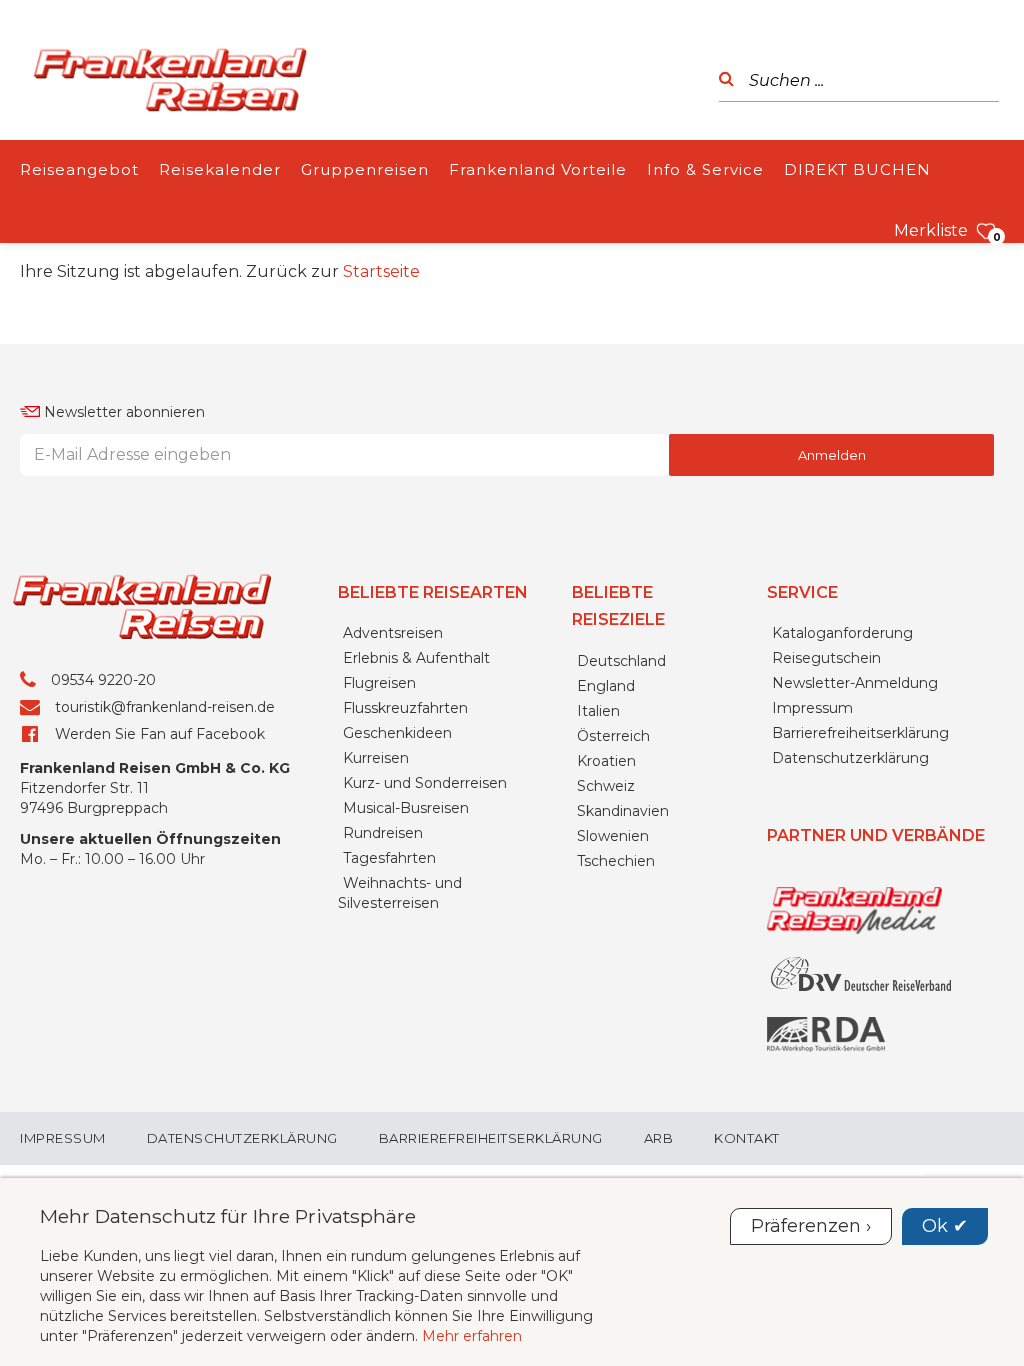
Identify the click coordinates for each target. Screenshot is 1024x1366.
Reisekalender (220, 169)
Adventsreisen (393, 633)
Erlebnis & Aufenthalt (416, 658)
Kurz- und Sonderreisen (425, 783)
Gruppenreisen (365, 169)
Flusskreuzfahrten (405, 708)
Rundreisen (383, 833)
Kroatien (606, 761)
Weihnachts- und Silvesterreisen (400, 893)
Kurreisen (376, 758)
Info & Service (705, 169)
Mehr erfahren (472, 1336)
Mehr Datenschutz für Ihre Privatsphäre (228, 1216)
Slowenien (613, 836)
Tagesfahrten (389, 858)
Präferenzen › (811, 1226)
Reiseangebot (79, 169)
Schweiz (606, 786)
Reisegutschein (826, 658)
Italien (598, 711)
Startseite (381, 271)
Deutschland (621, 661)
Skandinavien (623, 811)
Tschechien (616, 861)
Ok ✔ (945, 1226)
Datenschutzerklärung (850, 758)
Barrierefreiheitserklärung (860, 733)
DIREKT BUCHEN (857, 169)
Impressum (812, 708)
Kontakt (747, 1138)
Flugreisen (379, 683)
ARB (659, 1138)
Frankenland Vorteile (538, 169)
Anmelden (832, 455)
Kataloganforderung (842, 633)
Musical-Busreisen (406, 808)
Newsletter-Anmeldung (855, 683)
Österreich (613, 736)
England (606, 686)
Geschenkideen (397, 733)
